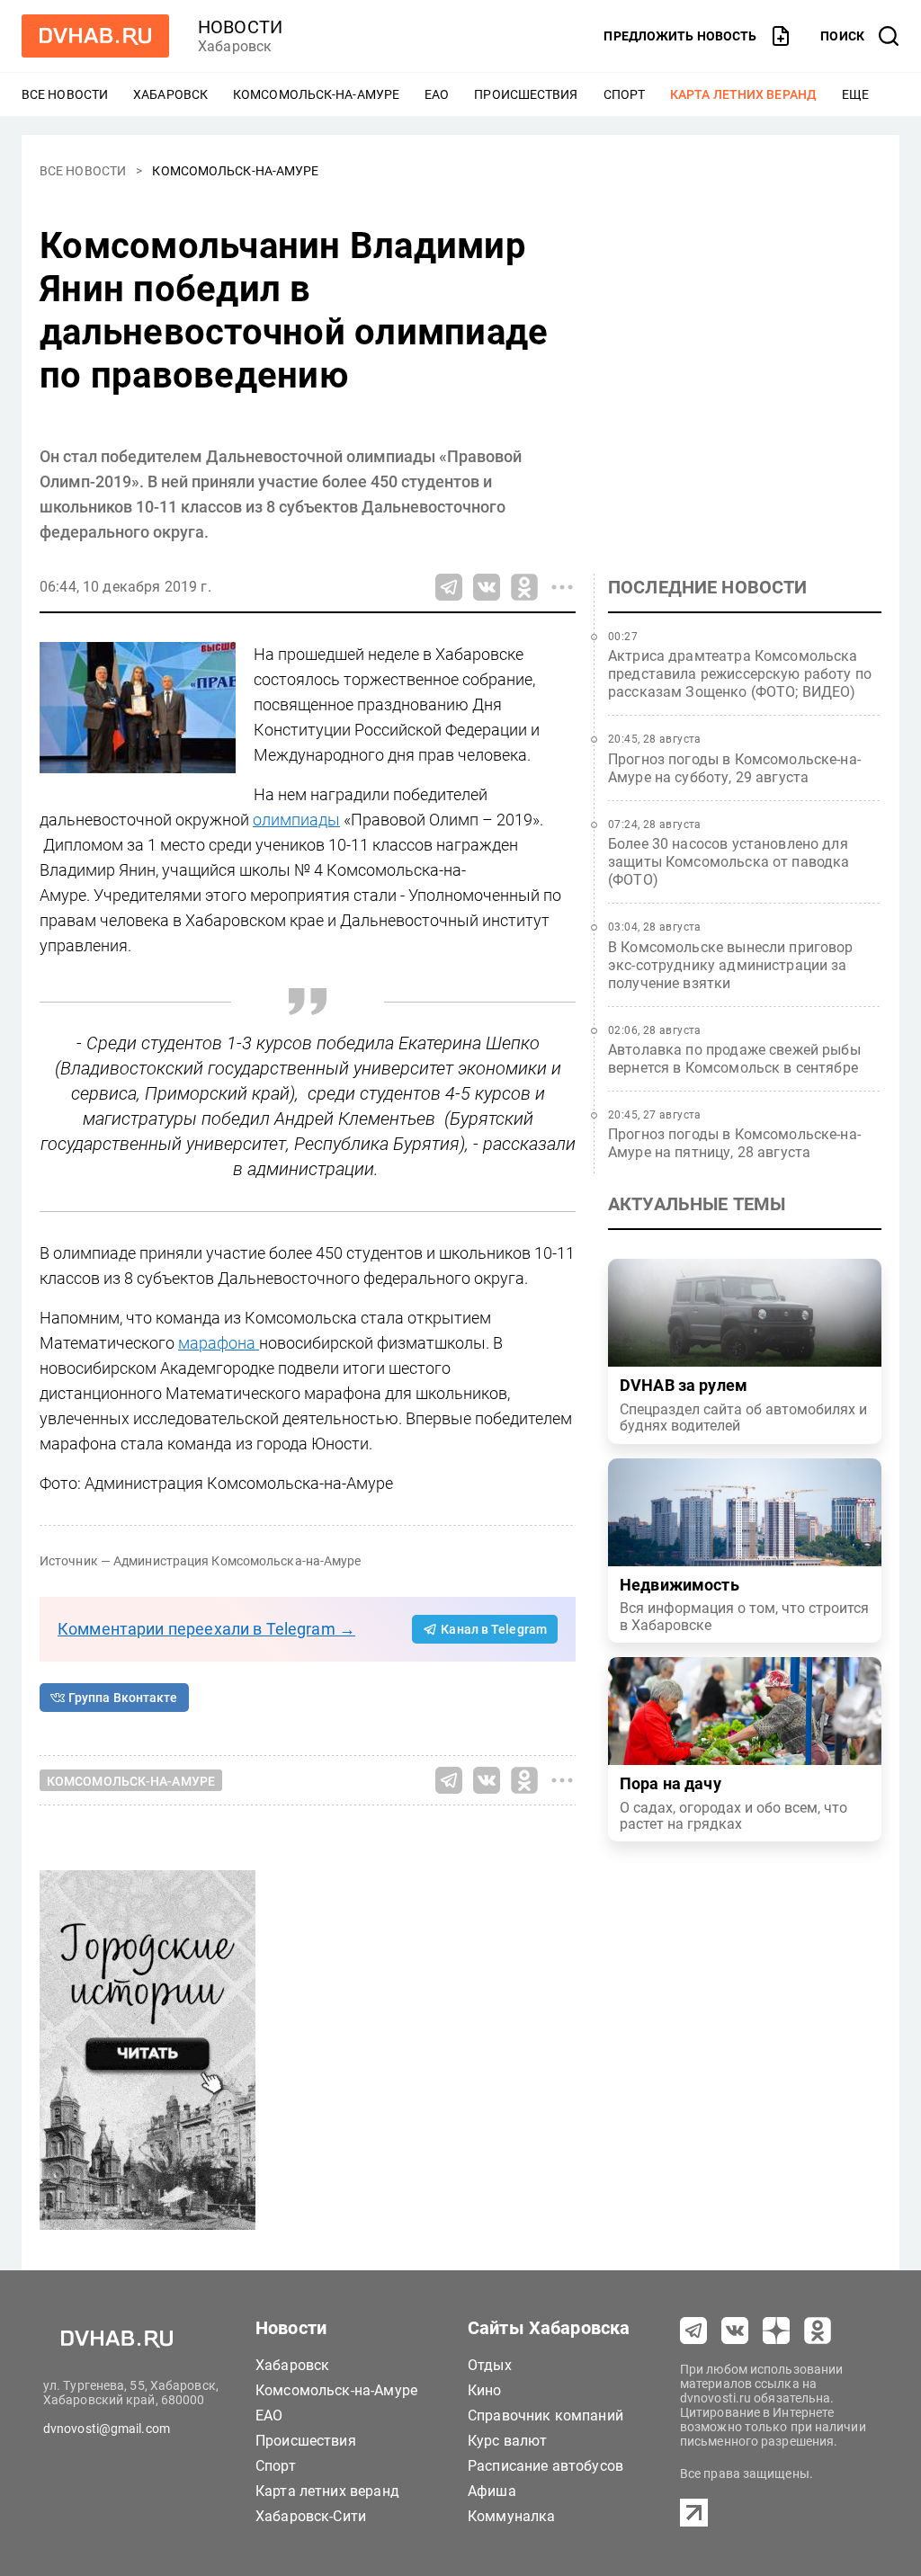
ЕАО (437, 94)
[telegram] (693, 2331)
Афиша (492, 2491)
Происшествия (526, 94)
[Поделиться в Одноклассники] (524, 587)
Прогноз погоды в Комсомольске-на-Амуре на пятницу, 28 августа (734, 1143)
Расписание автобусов (545, 2466)
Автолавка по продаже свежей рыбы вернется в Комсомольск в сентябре (734, 1059)
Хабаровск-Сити (311, 2516)
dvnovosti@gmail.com (107, 2429)
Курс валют (508, 2441)
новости (240, 27)
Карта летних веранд (743, 94)
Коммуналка (512, 2516)
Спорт (625, 94)
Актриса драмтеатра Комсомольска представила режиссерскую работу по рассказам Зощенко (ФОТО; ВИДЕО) (740, 674)
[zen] (776, 2331)
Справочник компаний (545, 2416)
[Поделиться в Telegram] (449, 587)
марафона (219, 1343)
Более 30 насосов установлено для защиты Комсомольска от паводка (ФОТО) (729, 862)
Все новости (65, 94)
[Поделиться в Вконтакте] (487, 587)
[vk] (735, 2331)
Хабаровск (170, 94)
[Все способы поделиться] (562, 587)
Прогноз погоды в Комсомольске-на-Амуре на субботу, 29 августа (734, 768)
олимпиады (296, 820)
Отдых (490, 2365)
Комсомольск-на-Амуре (316, 94)
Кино (485, 2390)
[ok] (818, 2331)
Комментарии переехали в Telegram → (206, 1629)
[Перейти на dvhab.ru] (95, 36)
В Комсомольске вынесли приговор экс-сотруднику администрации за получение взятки (731, 965)
